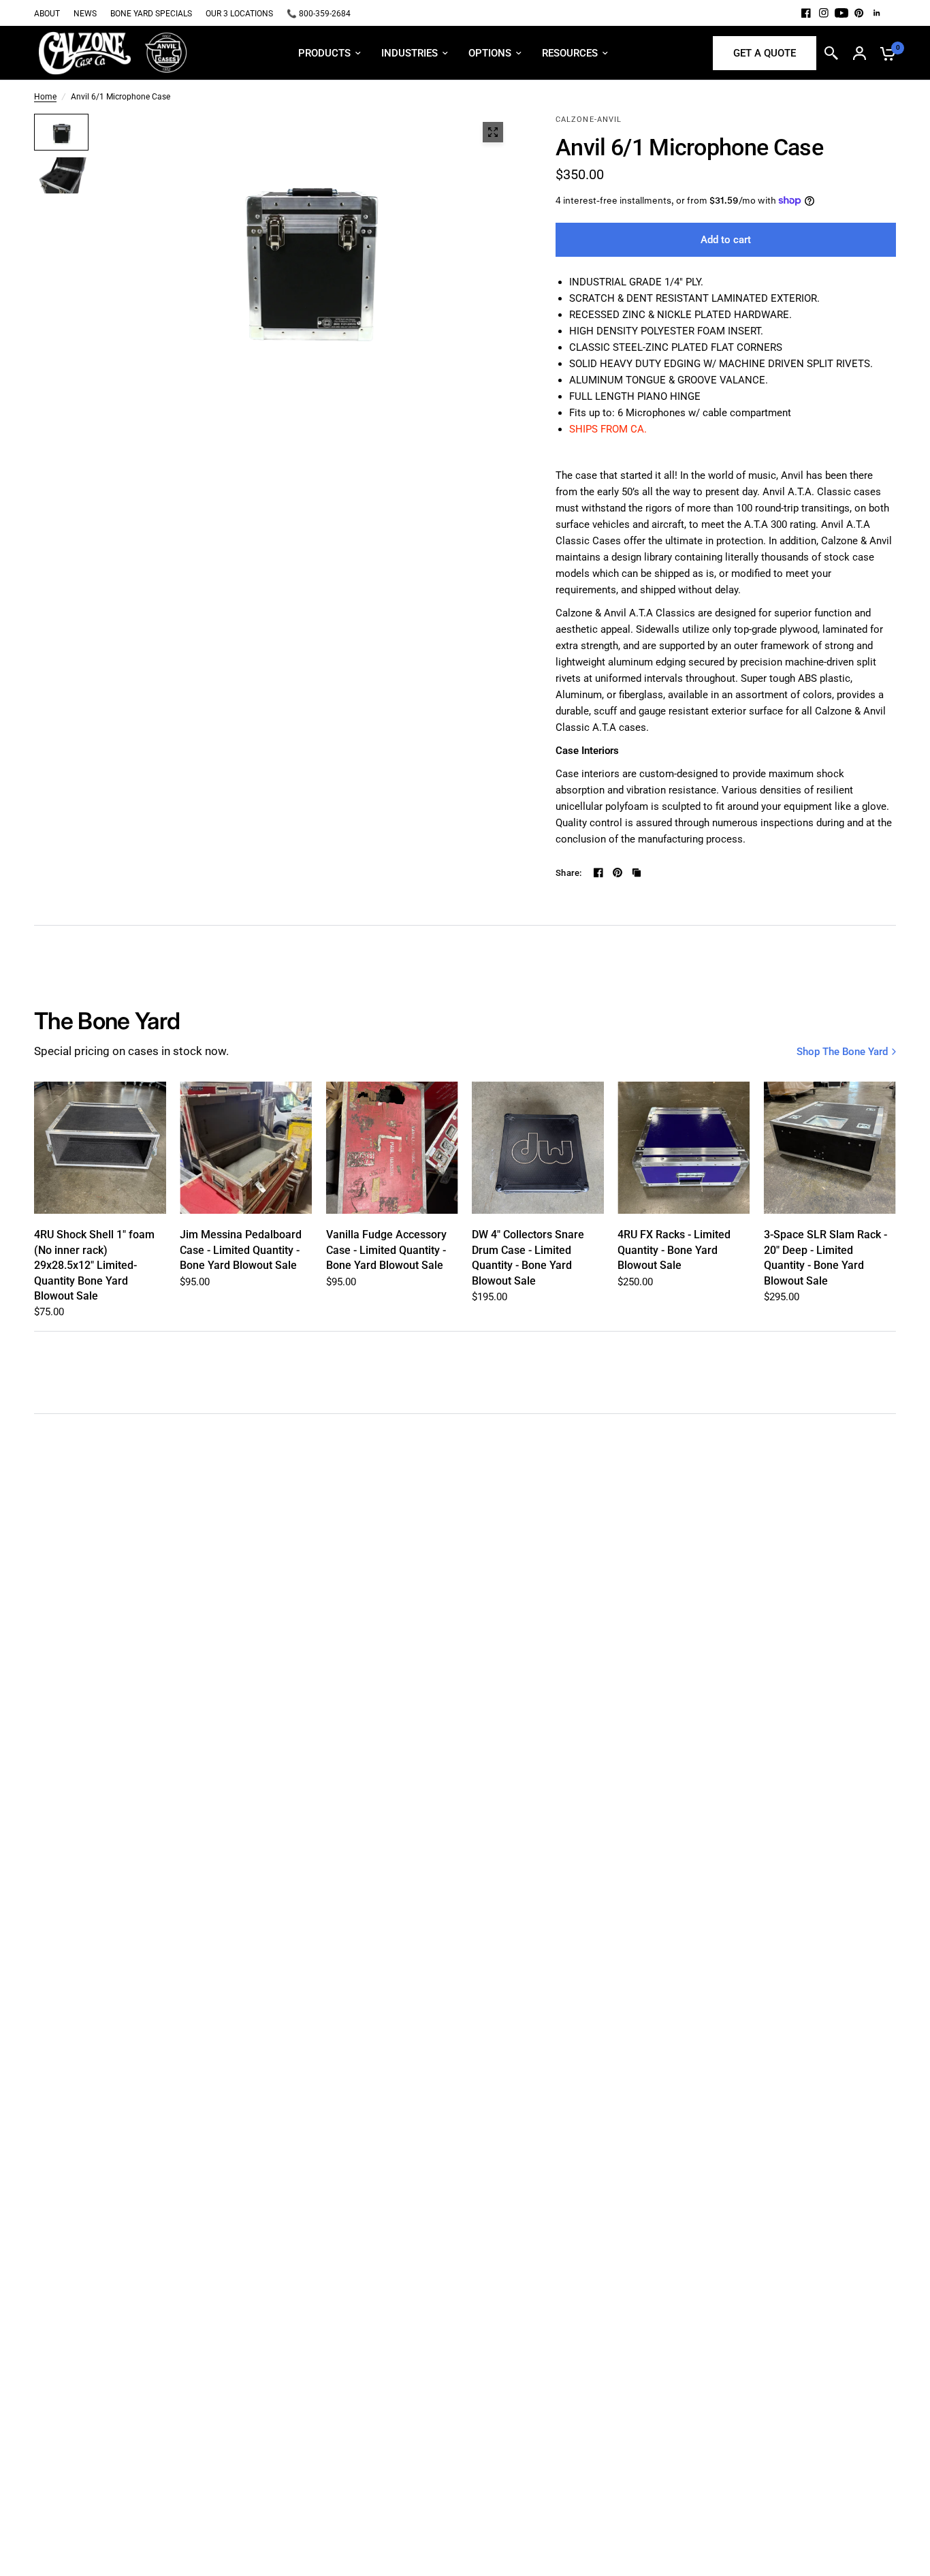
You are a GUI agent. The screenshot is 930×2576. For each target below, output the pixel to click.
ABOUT (47, 14)
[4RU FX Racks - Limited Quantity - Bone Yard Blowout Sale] (684, 1148)
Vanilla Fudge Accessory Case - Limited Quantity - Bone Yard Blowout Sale (386, 1250)
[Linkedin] (877, 13)
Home (45, 97)
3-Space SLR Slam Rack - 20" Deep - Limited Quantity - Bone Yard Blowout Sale (825, 1257)
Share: (569, 873)
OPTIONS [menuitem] (490, 53)
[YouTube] (841, 13)
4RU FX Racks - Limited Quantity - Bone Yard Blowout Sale (674, 1250)
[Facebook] (806, 13)
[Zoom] (493, 132)
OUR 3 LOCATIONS (239, 14)
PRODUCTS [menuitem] (324, 53)
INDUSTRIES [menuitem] (410, 53)
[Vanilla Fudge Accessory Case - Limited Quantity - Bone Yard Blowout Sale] (392, 1148)
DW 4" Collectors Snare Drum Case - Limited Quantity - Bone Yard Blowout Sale (528, 1257)
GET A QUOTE (765, 53)
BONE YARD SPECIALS (151, 14)
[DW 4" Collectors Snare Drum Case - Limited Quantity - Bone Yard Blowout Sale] (538, 1148)
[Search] (831, 53)
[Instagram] (824, 13)
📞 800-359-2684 (319, 14)
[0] (884, 53)
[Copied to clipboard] (637, 873)
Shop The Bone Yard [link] (842, 1052)
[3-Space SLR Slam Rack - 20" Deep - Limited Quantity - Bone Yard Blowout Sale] (830, 1148)
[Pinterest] (859, 13)
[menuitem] (50, 14)
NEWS (85, 14)
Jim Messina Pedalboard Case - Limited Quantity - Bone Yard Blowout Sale (241, 1250)
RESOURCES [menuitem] (570, 53)
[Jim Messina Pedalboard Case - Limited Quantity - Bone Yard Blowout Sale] (246, 1148)
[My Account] (860, 53)
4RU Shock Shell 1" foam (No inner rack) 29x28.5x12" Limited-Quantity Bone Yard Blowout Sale (94, 1265)
